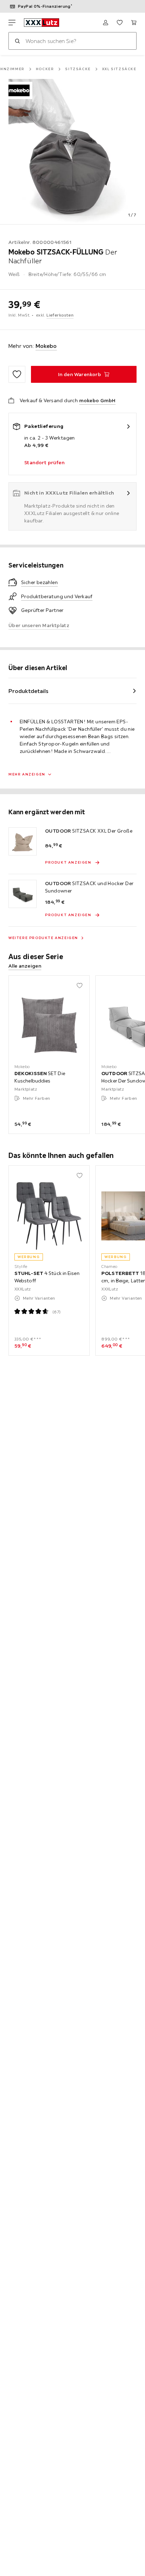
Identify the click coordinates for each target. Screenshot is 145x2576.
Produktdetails (29, 691)
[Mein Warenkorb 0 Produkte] (134, 23)
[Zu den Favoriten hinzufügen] (17, 374)
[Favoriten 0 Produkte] (120, 23)
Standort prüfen (44, 462)
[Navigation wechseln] (12, 23)
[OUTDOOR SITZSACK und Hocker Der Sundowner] (23, 894)
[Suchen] (17, 41)
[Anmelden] (106, 23)
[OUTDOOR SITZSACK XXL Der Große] (23, 841)
